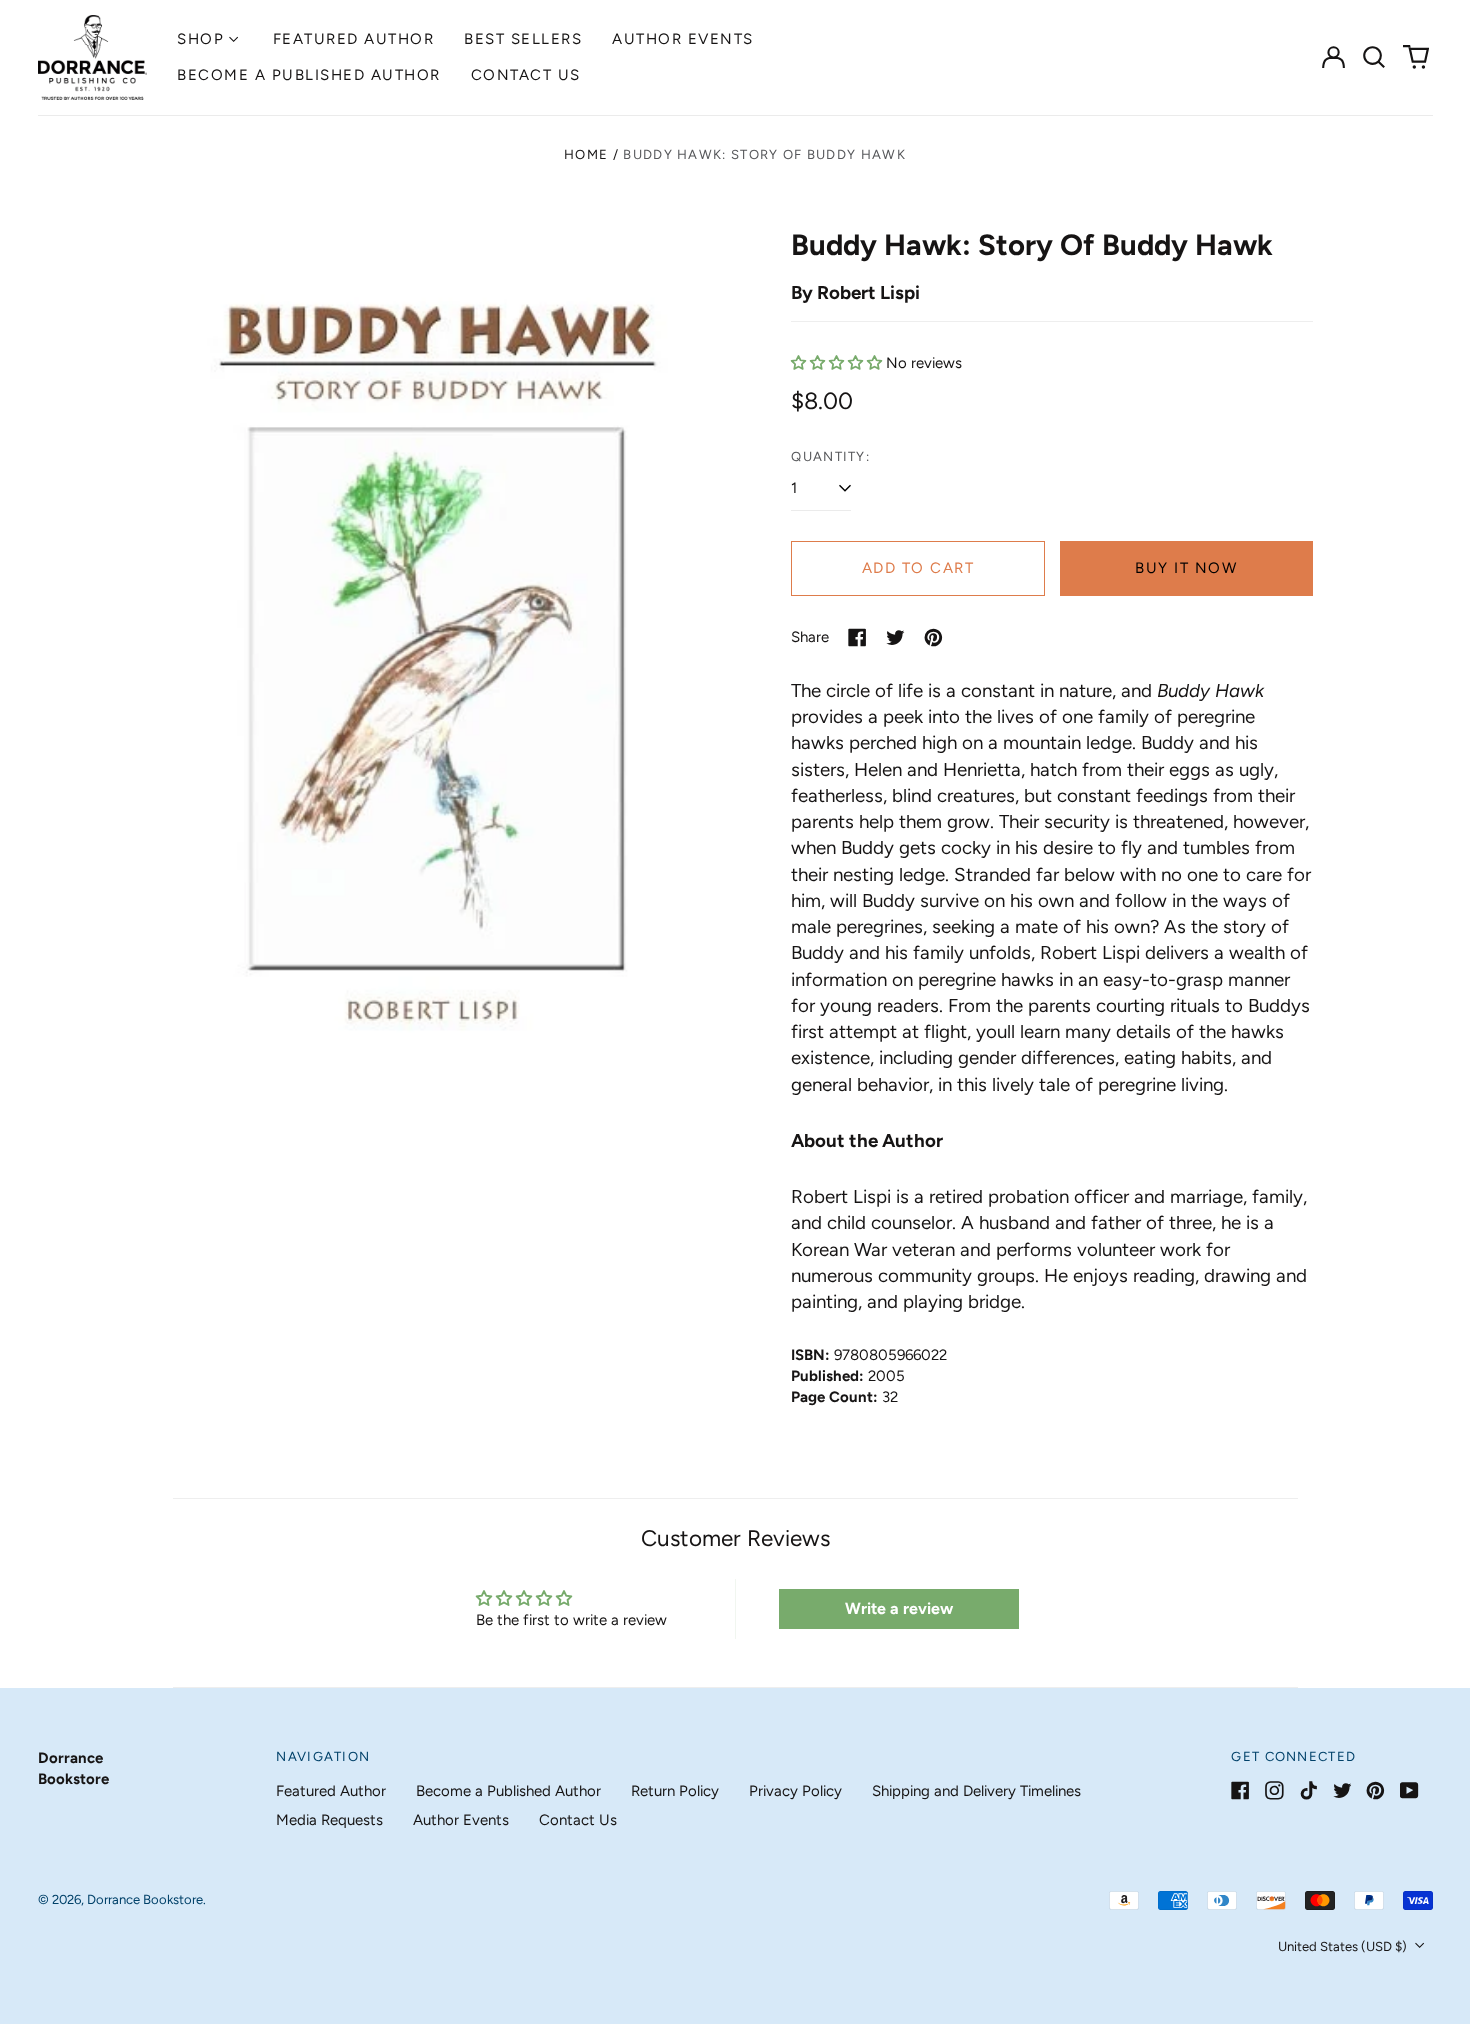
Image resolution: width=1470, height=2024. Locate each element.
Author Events (683, 39)
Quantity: (830, 456)
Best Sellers (523, 39)
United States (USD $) (1344, 1946)
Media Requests (329, 1820)
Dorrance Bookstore (145, 1899)
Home (586, 154)
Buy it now (1186, 568)
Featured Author (354, 39)
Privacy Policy (795, 1791)
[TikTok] (1308, 1790)
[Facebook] (1240, 1790)
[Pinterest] (1375, 1790)
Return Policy (675, 1791)
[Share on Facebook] (857, 637)
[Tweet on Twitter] (895, 637)
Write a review (899, 1608)
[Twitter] (1342, 1790)
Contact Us (526, 75)
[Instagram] (1274, 1790)
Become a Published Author (309, 75)
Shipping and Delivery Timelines (976, 1791)
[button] (1375, 57)
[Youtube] (1409, 1790)
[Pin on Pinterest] (933, 637)
